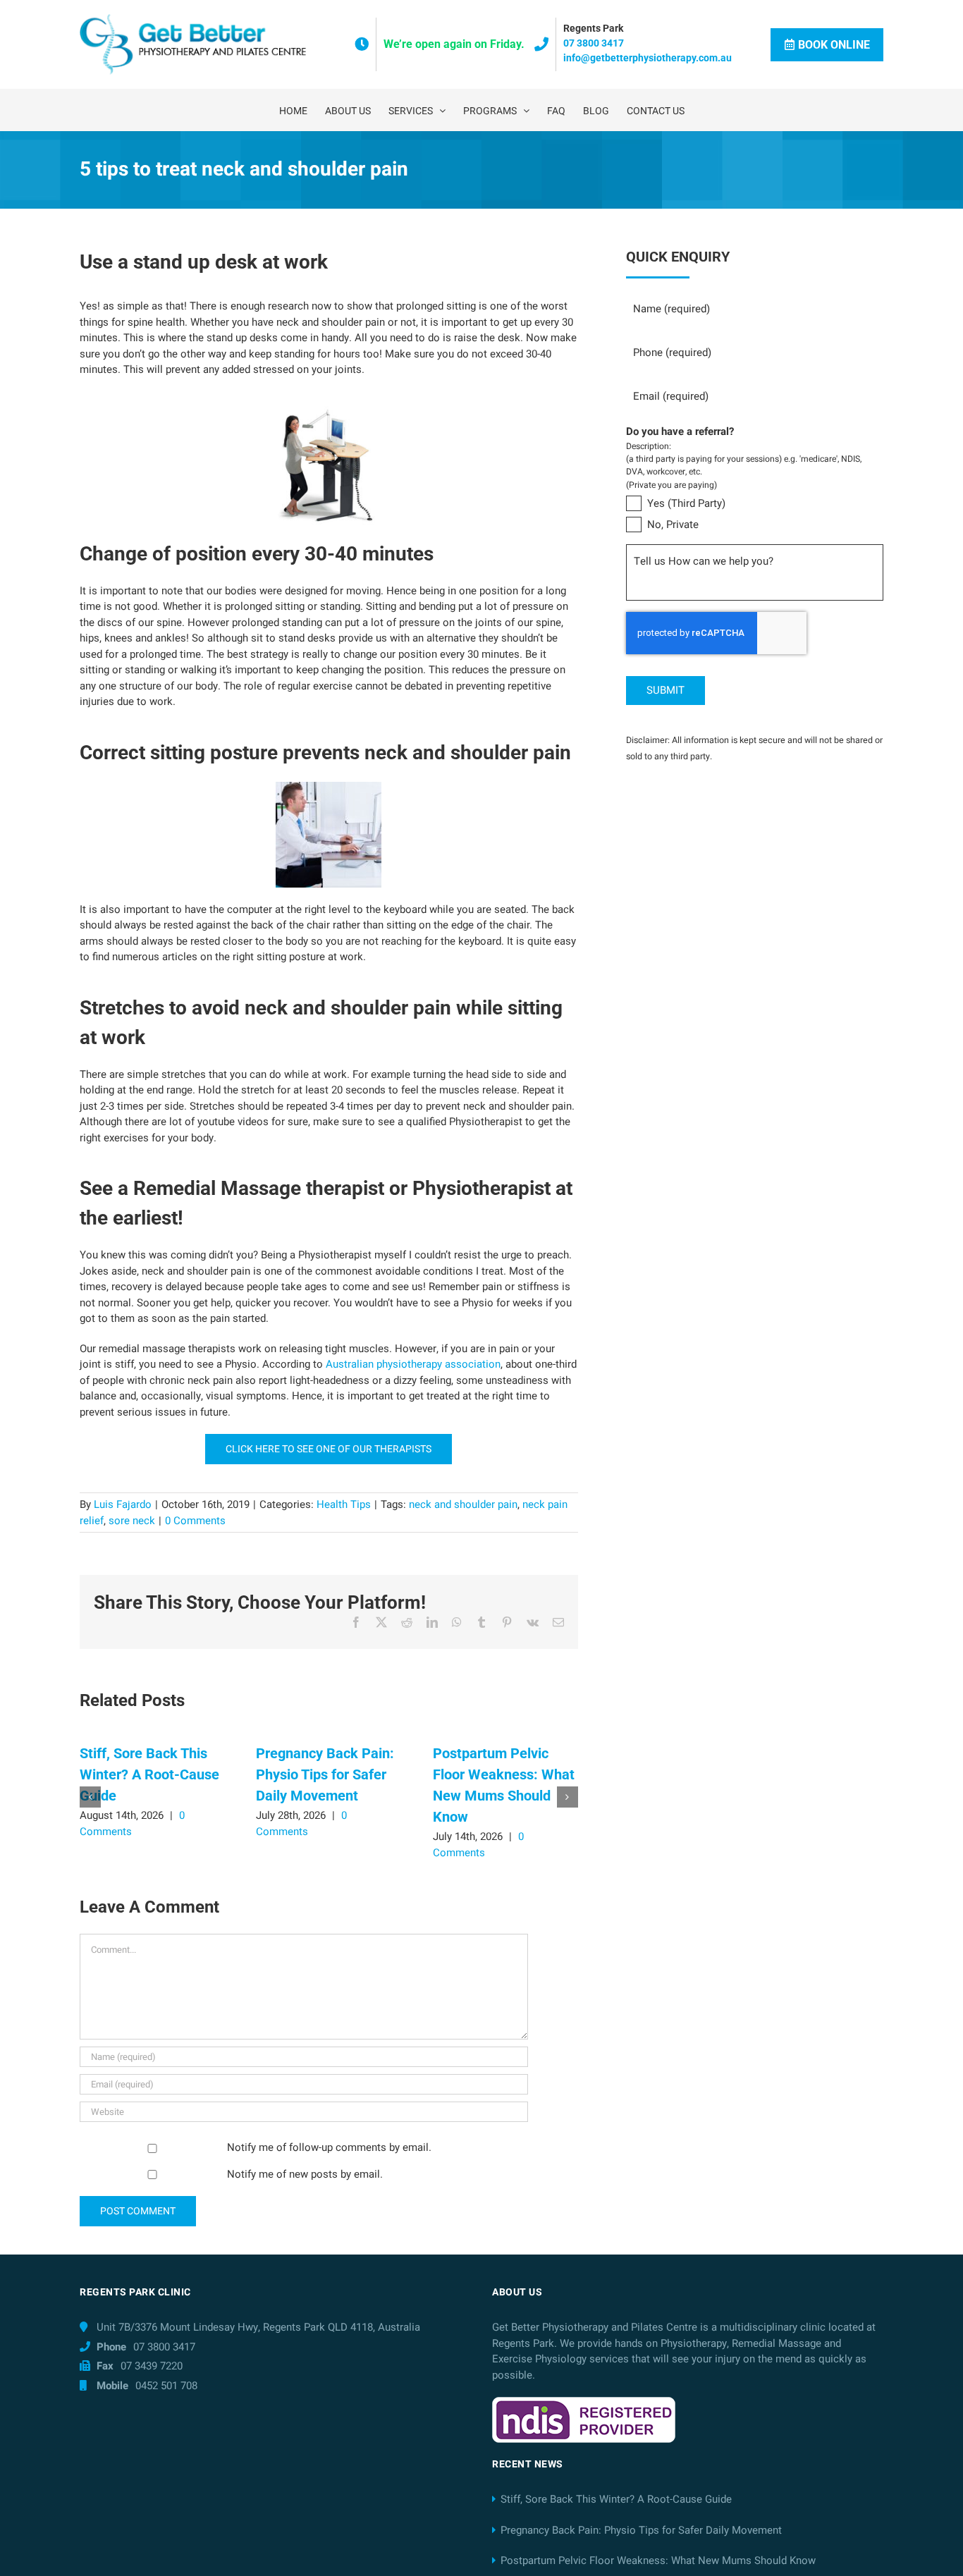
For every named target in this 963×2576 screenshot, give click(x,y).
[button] (90, 1797)
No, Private (673, 525)
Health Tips (344, 1504)
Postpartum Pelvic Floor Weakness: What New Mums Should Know (658, 2560)
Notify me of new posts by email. (305, 2174)
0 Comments (195, 1521)
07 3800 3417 (594, 43)
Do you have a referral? (680, 432)
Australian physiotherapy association (413, 1364)
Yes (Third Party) (686, 503)
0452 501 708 (166, 2386)
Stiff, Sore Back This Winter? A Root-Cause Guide (149, 1774)
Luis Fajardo (123, 1504)
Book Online (834, 45)
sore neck (132, 1521)
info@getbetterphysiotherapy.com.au (648, 58)
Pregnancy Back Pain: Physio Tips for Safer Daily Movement (325, 1774)
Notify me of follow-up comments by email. (329, 2147)
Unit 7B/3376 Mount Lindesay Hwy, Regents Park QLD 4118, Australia (258, 2327)
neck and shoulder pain (463, 1504)
